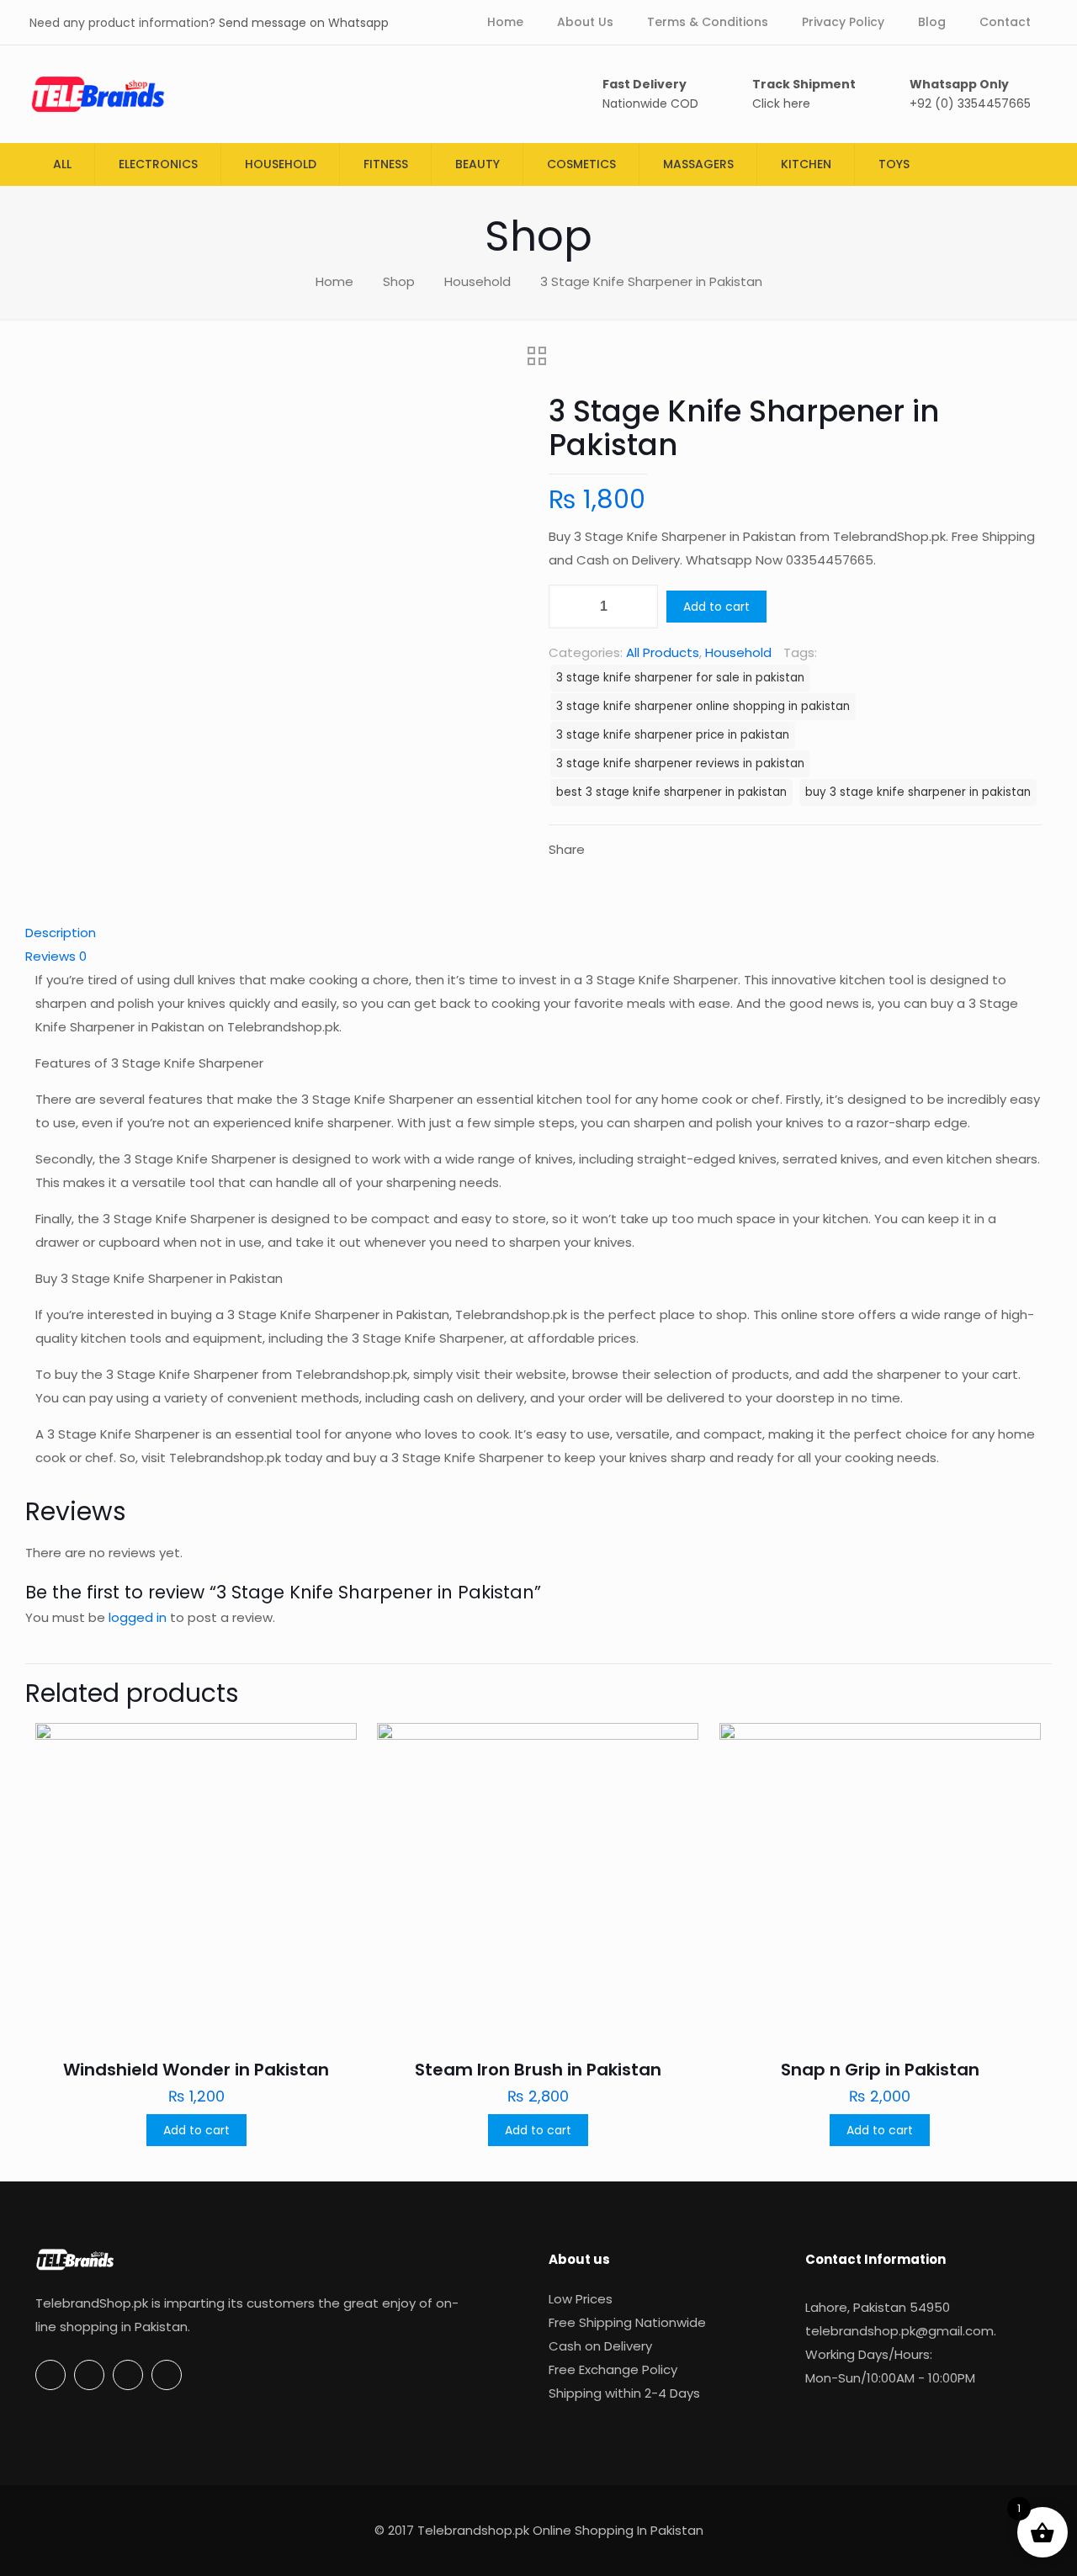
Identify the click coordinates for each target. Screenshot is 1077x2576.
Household (477, 281)
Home (334, 281)
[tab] (538, 933)
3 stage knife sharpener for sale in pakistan (680, 678)
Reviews (56, 956)
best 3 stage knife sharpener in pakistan (671, 792)
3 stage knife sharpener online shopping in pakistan (703, 706)
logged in (138, 1617)
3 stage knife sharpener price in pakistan (673, 735)
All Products (663, 652)
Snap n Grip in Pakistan (880, 2070)
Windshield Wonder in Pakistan (196, 2070)
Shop (399, 281)
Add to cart (716, 607)
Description (61, 933)
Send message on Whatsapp (304, 23)
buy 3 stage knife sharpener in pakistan (918, 792)
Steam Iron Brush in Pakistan (538, 2070)
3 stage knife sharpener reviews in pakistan (680, 763)
